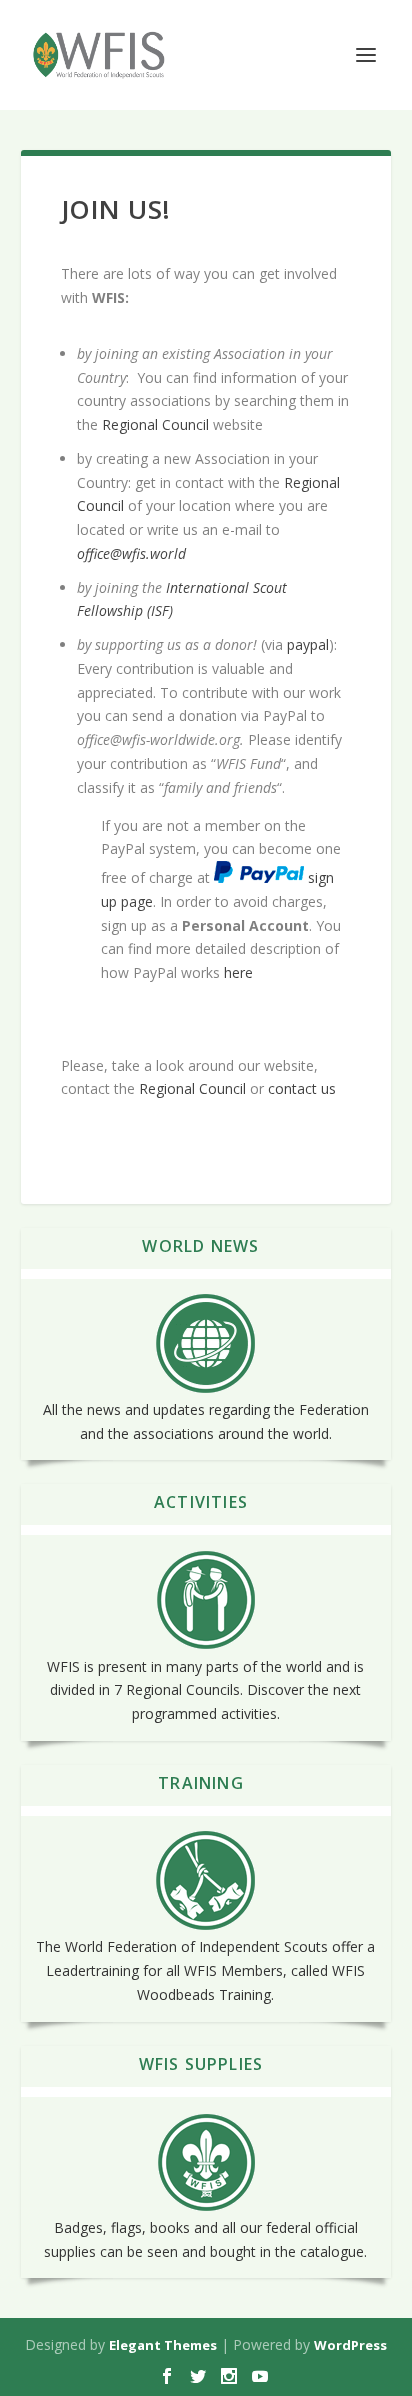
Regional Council (155, 424)
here (238, 972)
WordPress (350, 2345)
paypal (308, 644)
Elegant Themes (163, 2345)
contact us (304, 1088)
